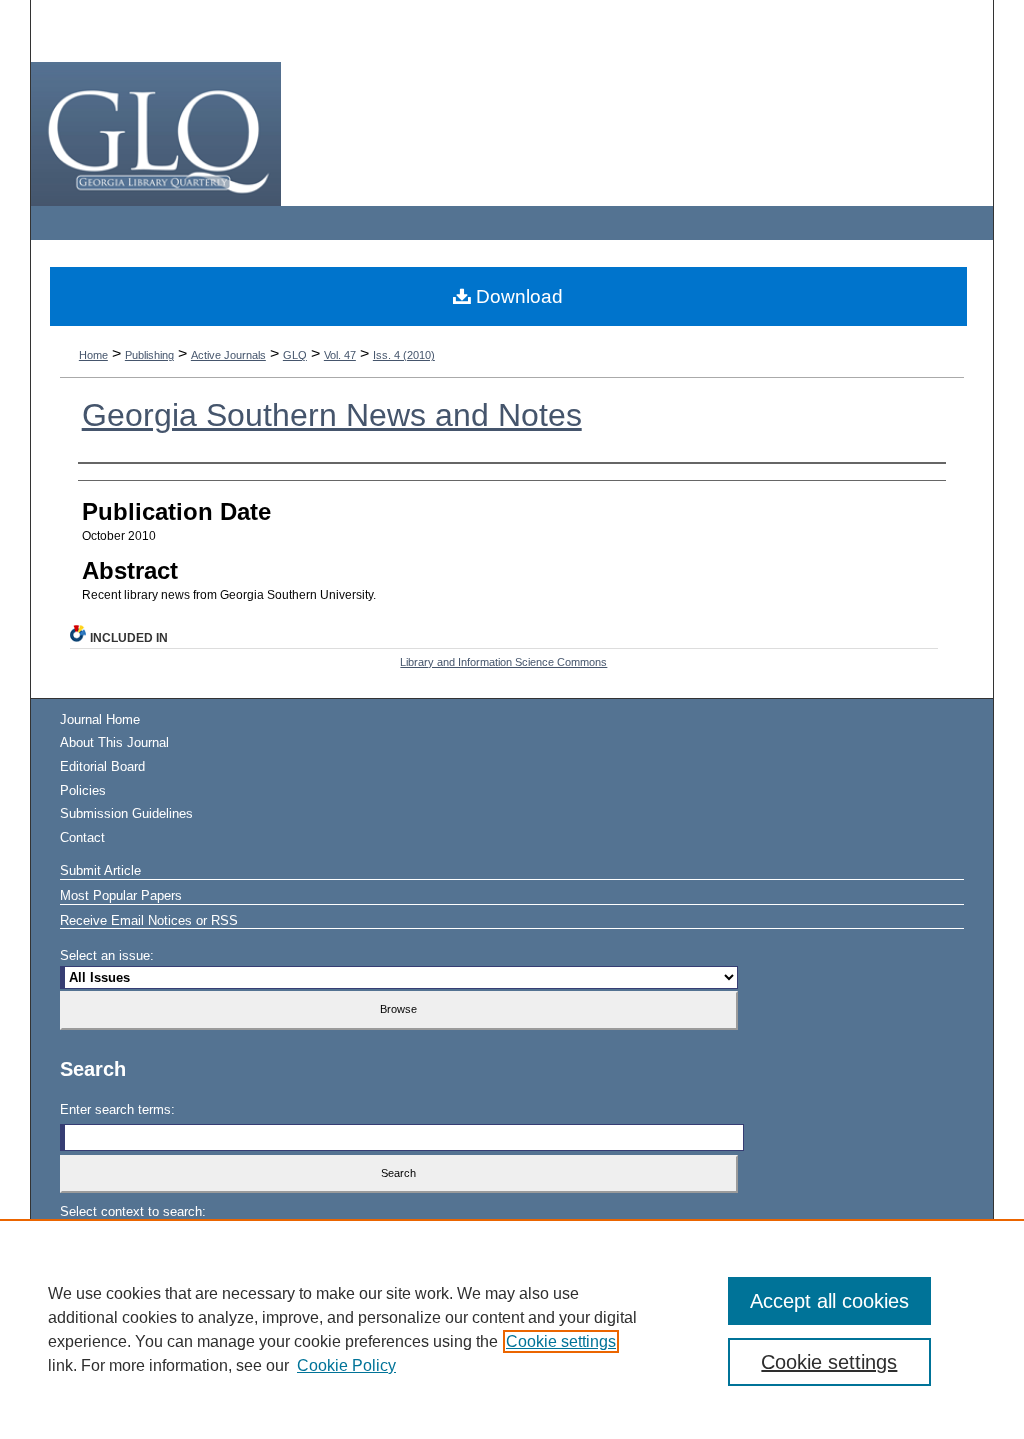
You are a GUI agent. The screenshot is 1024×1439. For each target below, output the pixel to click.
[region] (512, 1329)
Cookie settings (561, 1341)
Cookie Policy (346, 1365)
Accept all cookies (829, 1301)
